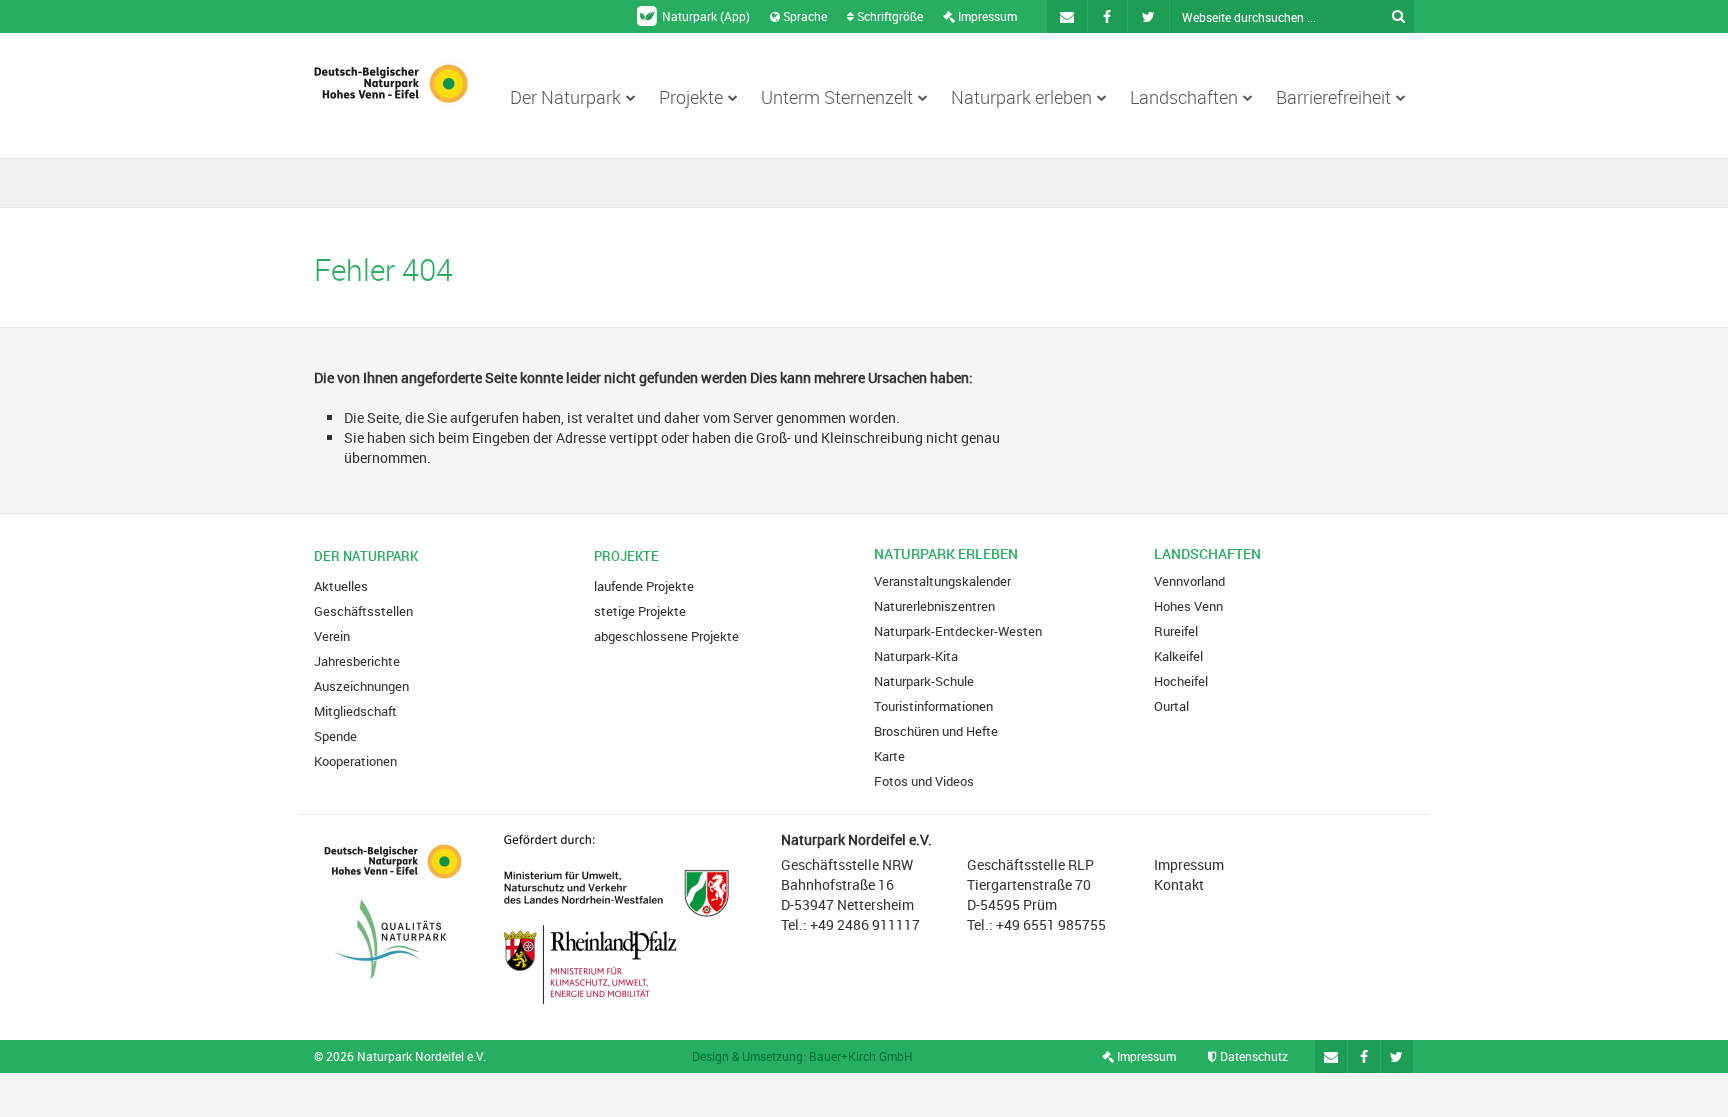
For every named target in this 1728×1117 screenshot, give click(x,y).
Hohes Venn (1188, 606)
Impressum (986, 16)
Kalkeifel (1178, 656)
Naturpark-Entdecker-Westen (958, 631)
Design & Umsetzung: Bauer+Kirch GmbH (802, 1056)
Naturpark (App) (706, 16)
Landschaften (1184, 97)
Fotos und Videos (924, 781)
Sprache (803, 16)
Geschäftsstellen (363, 611)
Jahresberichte (357, 661)
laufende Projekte (644, 586)
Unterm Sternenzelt (837, 97)
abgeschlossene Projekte (666, 636)
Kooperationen (355, 761)
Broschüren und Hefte (936, 731)
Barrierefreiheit (1333, 97)
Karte (889, 756)
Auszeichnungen (361, 686)
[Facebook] (1108, 16)
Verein (332, 636)
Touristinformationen (933, 706)
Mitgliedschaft (355, 711)
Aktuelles (341, 586)
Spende (335, 736)
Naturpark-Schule (924, 681)
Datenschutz (1252, 1056)
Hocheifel (1181, 681)
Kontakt (1179, 884)
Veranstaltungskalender (942, 581)
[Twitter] (1149, 16)
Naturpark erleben (1021, 97)
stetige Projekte (640, 611)
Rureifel (1176, 631)
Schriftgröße (888, 16)
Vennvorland (1189, 581)
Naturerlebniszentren (934, 606)
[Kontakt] (1067, 16)
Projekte (691, 97)
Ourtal (1171, 706)
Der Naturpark (565, 97)
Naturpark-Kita (916, 656)
